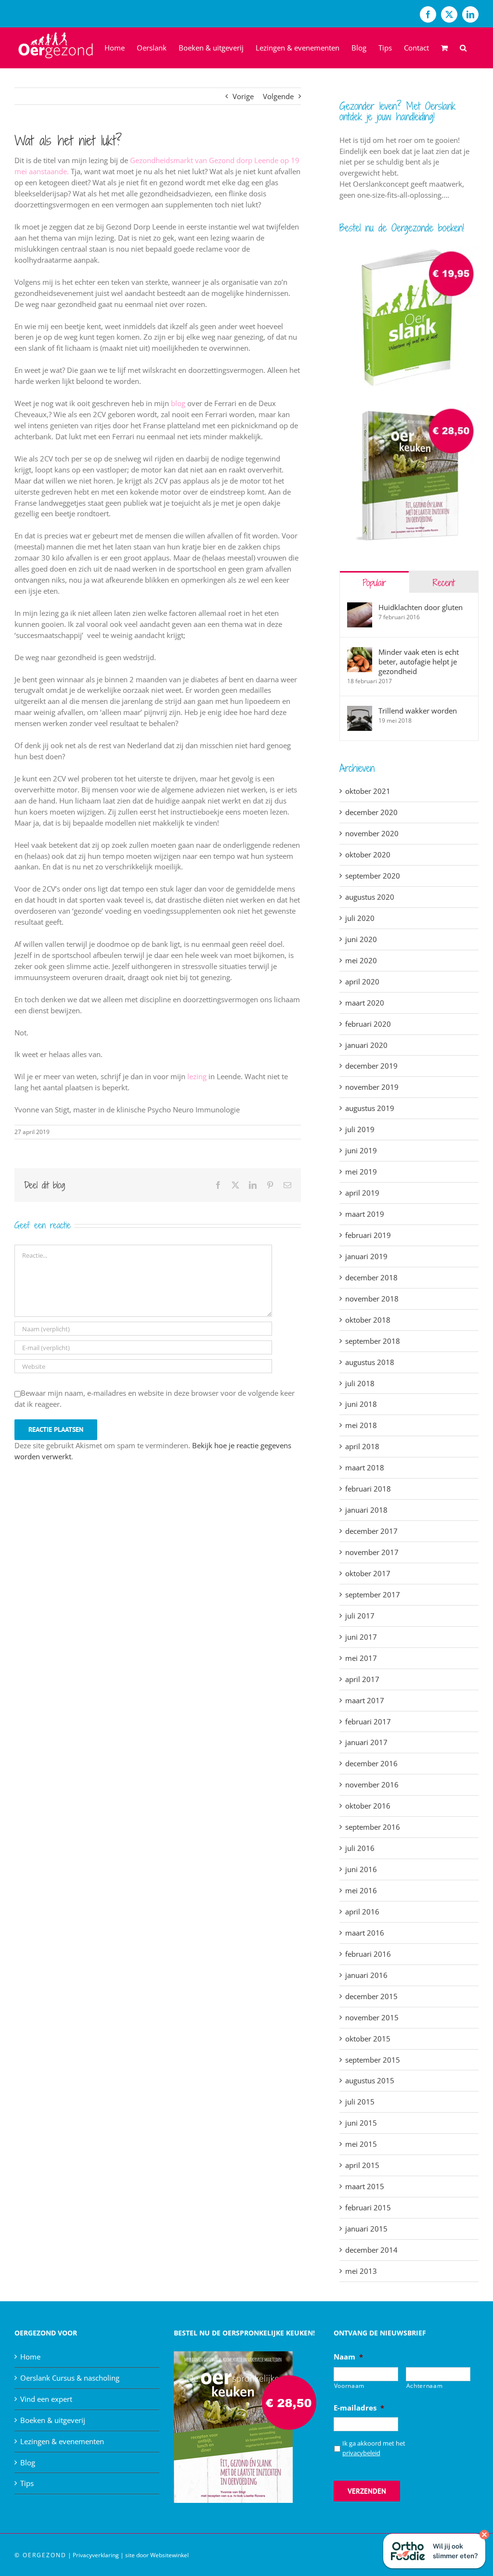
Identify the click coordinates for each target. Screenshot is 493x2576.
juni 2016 (361, 1869)
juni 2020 (361, 939)
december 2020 (371, 812)
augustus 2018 (370, 1362)
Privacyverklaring (96, 2555)
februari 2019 (368, 1235)
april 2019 (362, 1193)
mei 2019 (361, 1172)
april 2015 (362, 2165)
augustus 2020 (370, 897)
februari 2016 (368, 1954)
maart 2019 (365, 1214)
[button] (463, 48)
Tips (27, 2483)
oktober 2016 (368, 1806)
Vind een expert (46, 2399)
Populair (374, 582)
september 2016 (373, 1827)
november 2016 (372, 1785)
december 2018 (371, 1277)
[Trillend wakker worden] (360, 718)
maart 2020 (365, 1003)
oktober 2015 (368, 2039)
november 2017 (372, 1552)
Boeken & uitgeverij (53, 2420)
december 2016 (371, 1763)
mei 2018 (361, 1425)
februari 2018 (368, 1489)
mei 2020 (361, 960)
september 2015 (373, 2060)
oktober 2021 (368, 791)
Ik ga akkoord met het (374, 2448)
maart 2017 (365, 1700)
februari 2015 (368, 2207)
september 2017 (373, 1594)
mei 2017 (361, 1658)
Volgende (278, 96)
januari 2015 (366, 2229)
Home (30, 2357)
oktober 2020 (368, 854)
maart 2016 (365, 1933)
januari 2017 (366, 1742)
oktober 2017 (368, 1573)
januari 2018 (366, 1510)
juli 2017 (360, 1616)
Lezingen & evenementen (62, 2441)
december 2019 (371, 1066)
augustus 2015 (370, 2080)
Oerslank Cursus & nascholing (70, 2378)
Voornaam (349, 2386)
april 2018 (362, 1446)
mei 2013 (361, 2271)
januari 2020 (366, 1045)
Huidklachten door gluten (421, 607)
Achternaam (425, 2386)
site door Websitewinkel (157, 2555)
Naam (348, 2357)
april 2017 (362, 1679)
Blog (28, 2462)
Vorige (243, 96)
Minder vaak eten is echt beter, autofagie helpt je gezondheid (419, 662)
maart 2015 (365, 2186)
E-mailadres (359, 2408)
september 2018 (373, 1341)
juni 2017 (361, 1637)
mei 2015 (361, 2144)
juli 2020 (360, 918)
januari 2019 (366, 1256)
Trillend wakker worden (418, 711)
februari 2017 (368, 1722)
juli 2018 (360, 1383)
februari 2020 (368, 1024)
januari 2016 (366, 1975)
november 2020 (372, 833)
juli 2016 (360, 1848)
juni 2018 (361, 1404)
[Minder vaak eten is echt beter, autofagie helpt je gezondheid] (360, 660)
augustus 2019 (370, 1108)
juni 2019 (361, 1150)
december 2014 (371, 2250)
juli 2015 (360, 2102)
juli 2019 (360, 1129)
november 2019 (372, 1087)
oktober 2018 (368, 1320)
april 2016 (362, 1912)
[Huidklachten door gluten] (360, 615)
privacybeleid (361, 2453)
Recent (444, 582)
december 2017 (371, 1531)
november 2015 (372, 2017)
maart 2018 (365, 1467)
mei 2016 (361, 1890)
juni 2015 (361, 2123)
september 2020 (373, 876)
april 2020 (362, 982)
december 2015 (371, 1996)
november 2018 (372, 1299)
